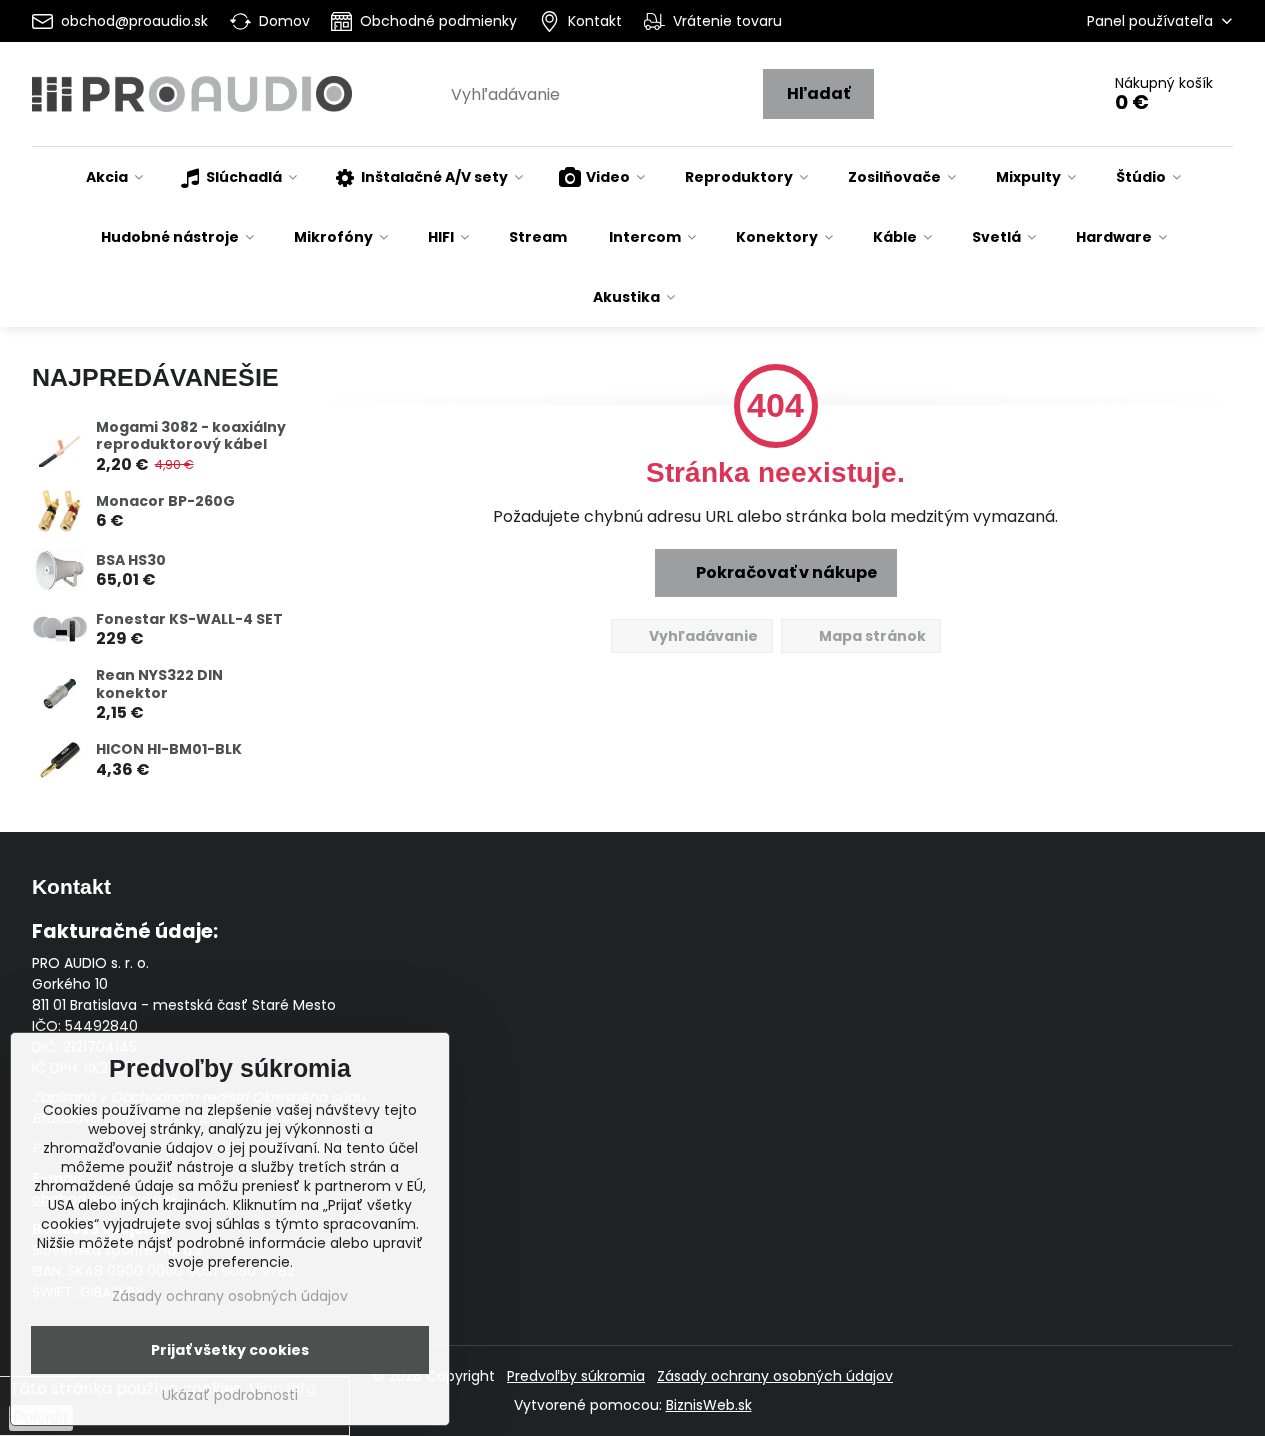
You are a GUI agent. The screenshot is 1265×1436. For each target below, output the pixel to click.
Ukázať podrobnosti (230, 1395)
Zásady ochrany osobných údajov (775, 1376)
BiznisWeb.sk (709, 1405)
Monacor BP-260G (165, 501)
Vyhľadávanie (702, 636)
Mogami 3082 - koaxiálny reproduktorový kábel (191, 436)
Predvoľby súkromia (576, 1376)
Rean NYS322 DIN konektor (159, 684)
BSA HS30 (131, 560)
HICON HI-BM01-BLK (169, 749)
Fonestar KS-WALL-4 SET (189, 619)
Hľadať (818, 93)
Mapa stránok (871, 636)
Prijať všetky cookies (230, 1350)
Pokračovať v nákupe (785, 572)
